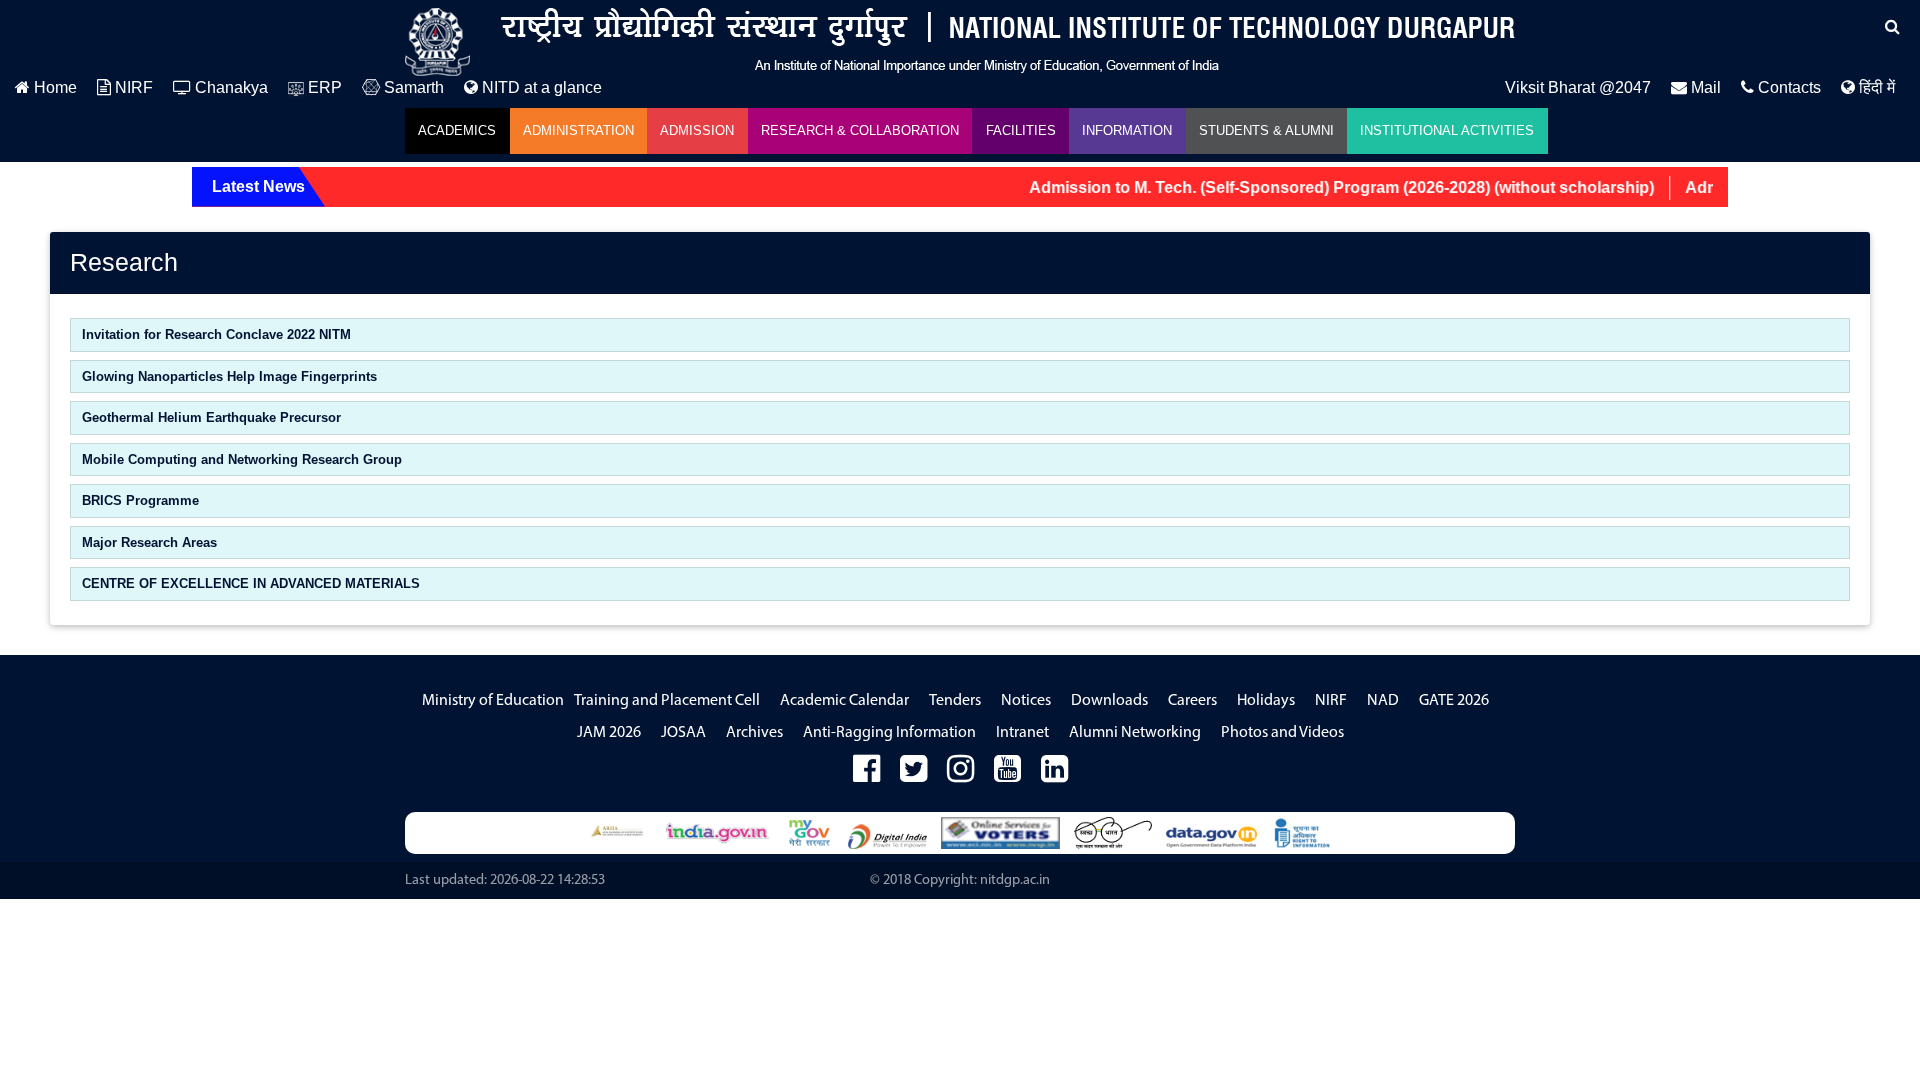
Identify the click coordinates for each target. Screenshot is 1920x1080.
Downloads (1109, 701)
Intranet (1022, 733)
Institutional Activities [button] (1447, 130)
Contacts (1787, 87)
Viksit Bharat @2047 (1578, 87)
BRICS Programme (140, 500)
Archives (754, 733)
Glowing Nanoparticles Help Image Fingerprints (229, 376)
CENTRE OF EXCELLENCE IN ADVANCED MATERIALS (251, 583)
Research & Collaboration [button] (860, 130)
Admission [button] (697, 130)
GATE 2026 (1454, 701)
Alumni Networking (1135, 733)
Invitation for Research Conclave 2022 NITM (216, 334)
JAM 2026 (609, 733)
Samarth (412, 87)
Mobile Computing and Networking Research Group (242, 459)
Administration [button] (578, 130)
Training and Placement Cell (667, 701)
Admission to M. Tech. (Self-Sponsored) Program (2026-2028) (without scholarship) (1321, 187)
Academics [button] (457, 130)
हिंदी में (1875, 87)
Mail (1704, 87)
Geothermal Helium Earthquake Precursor (211, 417)
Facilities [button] (1021, 130)
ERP (323, 87)
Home (53, 87)
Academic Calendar (844, 701)
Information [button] (1127, 130)
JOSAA (683, 733)
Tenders (955, 701)
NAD (1383, 701)
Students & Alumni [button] (1266, 130)
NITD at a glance (540, 87)
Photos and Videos (1282, 733)
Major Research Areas (149, 542)
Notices (1026, 701)
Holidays (1266, 701)
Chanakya (229, 87)
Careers (1192, 701)
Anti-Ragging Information (889, 733)
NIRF (132, 87)
